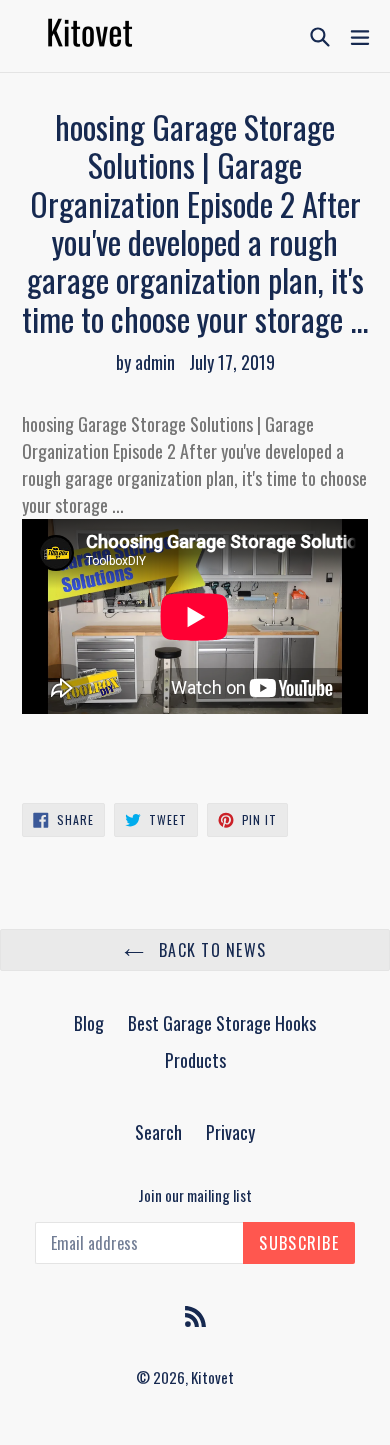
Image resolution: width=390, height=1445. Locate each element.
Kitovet (212, 1377)
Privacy (230, 1132)
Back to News (210, 950)
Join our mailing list (195, 1195)
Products (195, 1060)
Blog (89, 1023)
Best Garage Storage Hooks (222, 1023)
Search (158, 1132)
